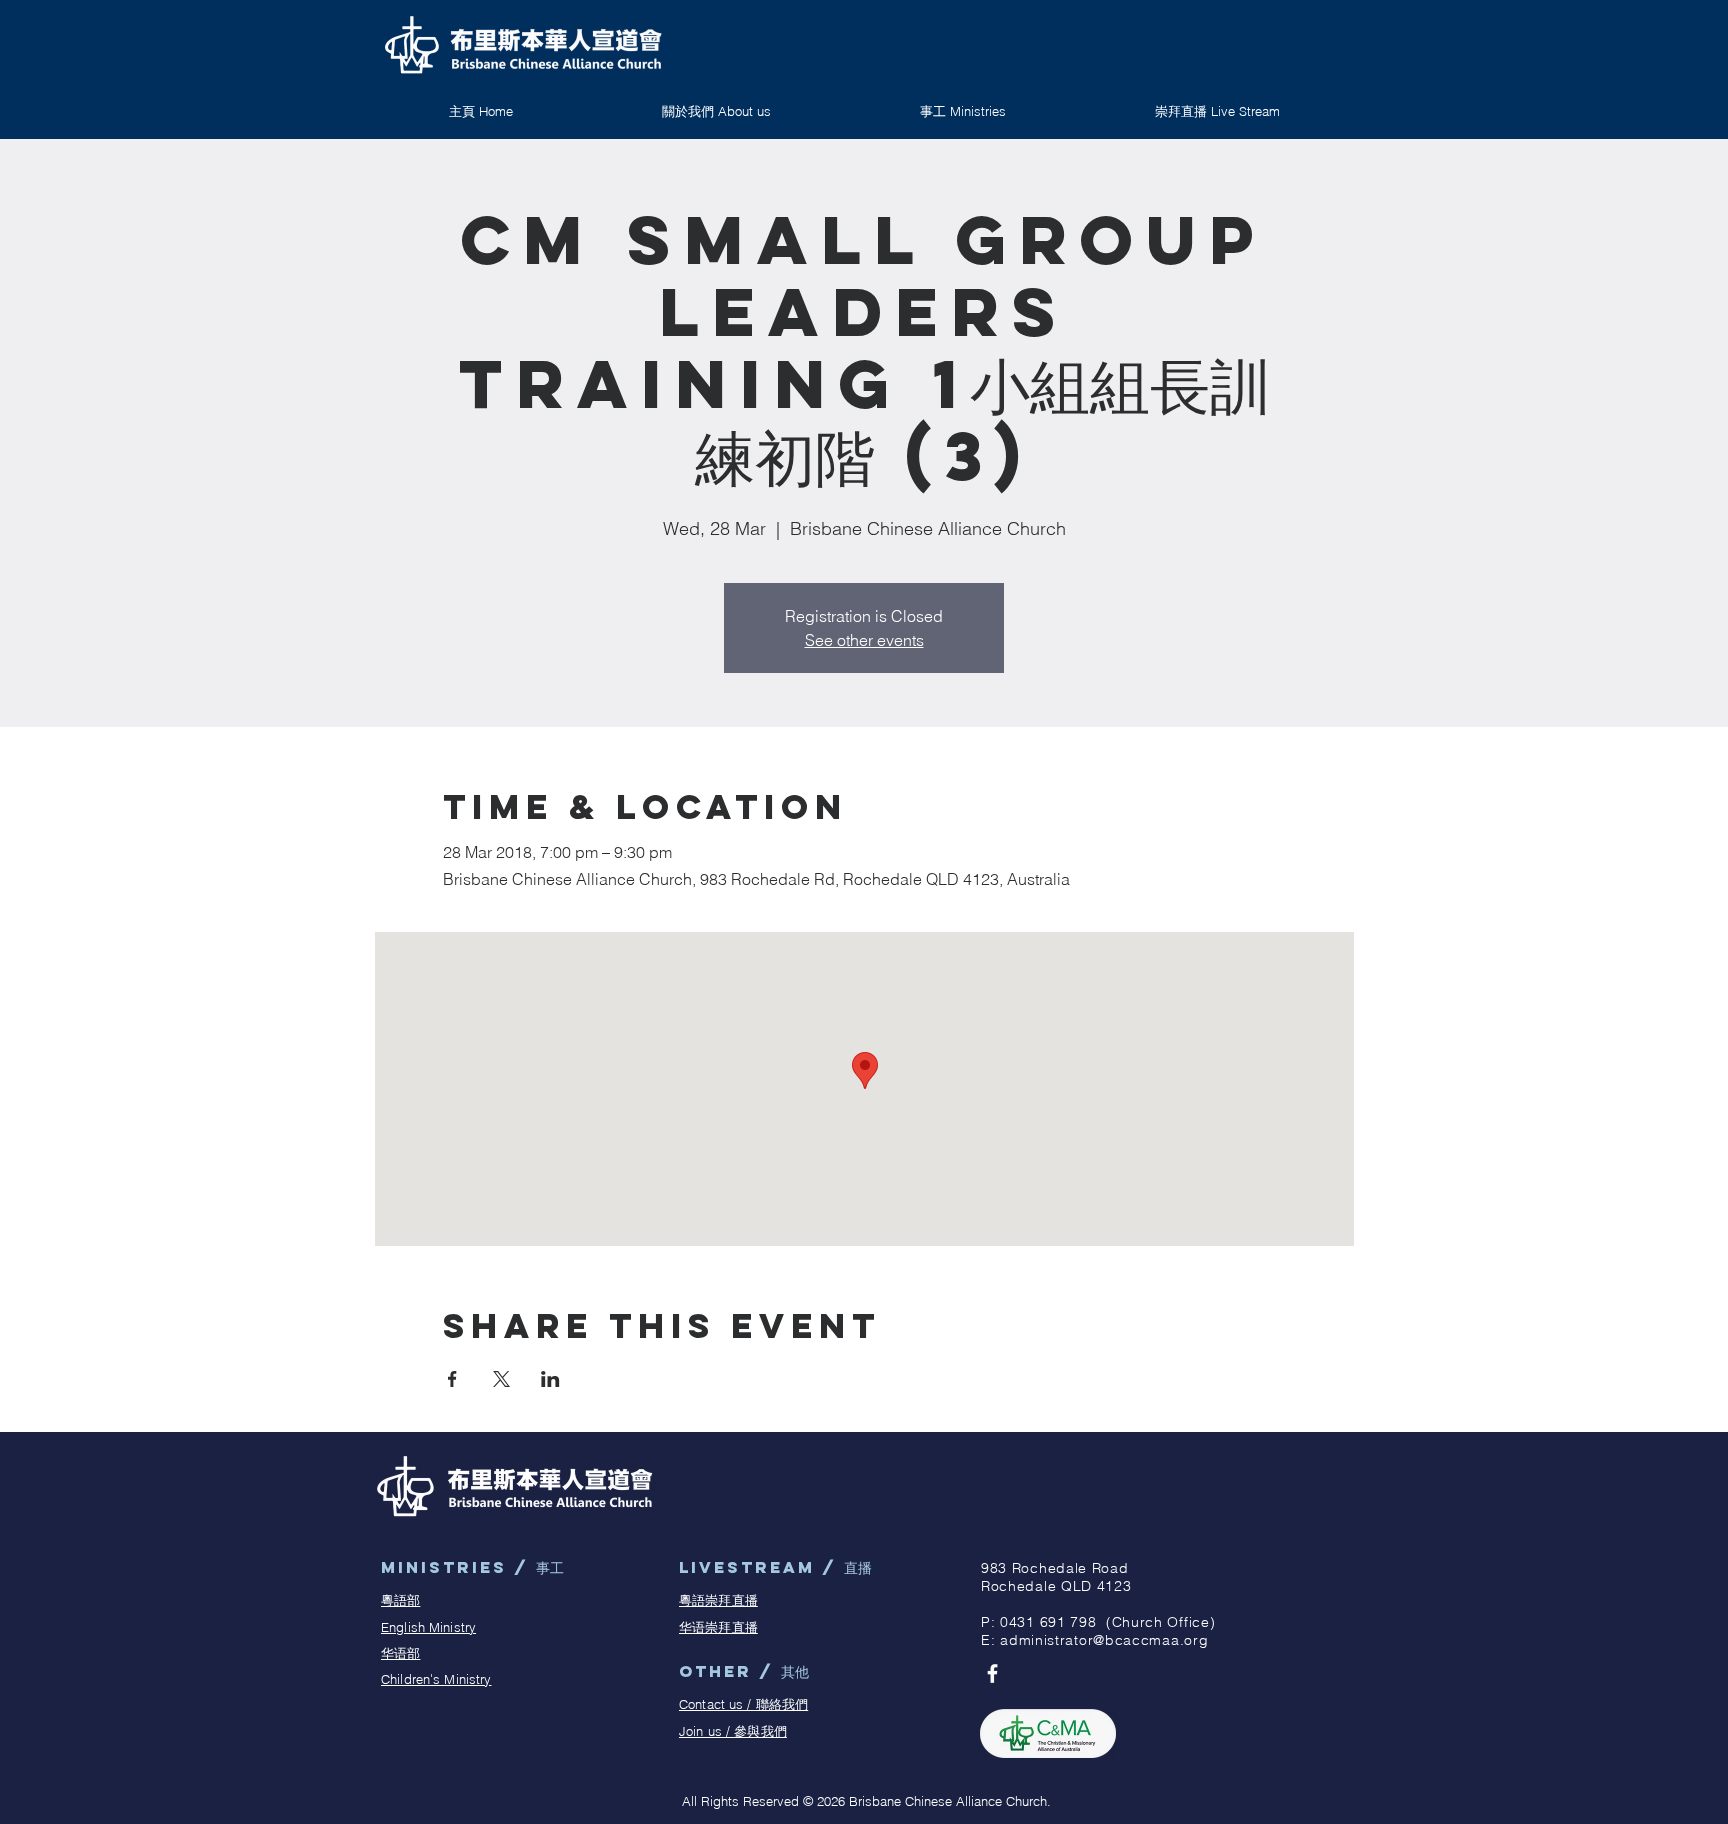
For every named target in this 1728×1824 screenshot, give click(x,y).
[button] (962, 111)
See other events (864, 640)
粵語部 (400, 1600)
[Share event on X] (501, 1379)
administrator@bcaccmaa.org (1104, 1640)
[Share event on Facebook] (452, 1379)
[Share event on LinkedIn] (550, 1379)
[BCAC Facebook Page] (992, 1673)
